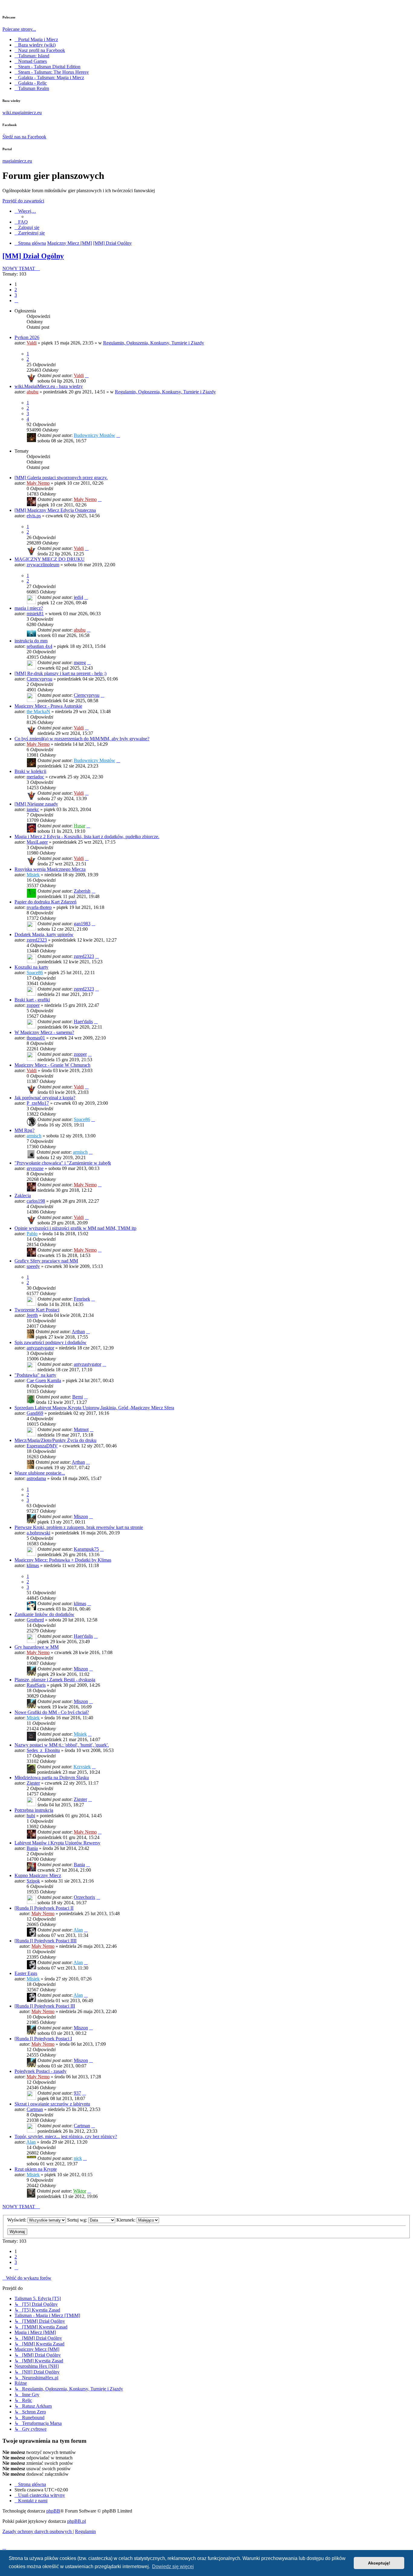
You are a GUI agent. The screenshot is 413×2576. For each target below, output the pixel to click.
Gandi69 (35, 1413)
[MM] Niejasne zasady (36, 804)
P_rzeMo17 (38, 1103)
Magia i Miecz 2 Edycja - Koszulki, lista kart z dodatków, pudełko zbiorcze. (87, 837)
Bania (32, 1848)
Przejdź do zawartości (23, 201)
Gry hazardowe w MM (37, 1647)
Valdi (32, 343)
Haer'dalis (83, 1021)
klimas (33, 1565)
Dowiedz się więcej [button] (173, 2566)
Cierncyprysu (39, 679)
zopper (33, 1005)
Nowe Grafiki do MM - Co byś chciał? (52, 1712)
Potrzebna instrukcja (34, 1810)
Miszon (81, 1516)
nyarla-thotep (39, 907)
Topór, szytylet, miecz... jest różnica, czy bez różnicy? (66, 2136)
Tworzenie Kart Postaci (37, 1310)
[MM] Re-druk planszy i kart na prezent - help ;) (60, 673)
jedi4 (78, 597)
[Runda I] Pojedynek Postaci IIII (46, 1941)
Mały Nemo (38, 483)
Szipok (33, 1881)
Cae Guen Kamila (44, 1380)
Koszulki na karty (31, 967)
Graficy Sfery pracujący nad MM (46, 1261)
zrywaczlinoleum (43, 565)
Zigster (33, 1783)
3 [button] (16, 295)
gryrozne (35, 1168)
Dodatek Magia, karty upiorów (44, 934)
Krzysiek (82, 1767)
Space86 (35, 973)
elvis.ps (34, 516)
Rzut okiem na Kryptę (36, 2169)
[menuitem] (21, 222)
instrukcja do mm (31, 641)
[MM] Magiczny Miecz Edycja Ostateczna (55, 510)
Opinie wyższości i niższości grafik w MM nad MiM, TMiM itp (75, 1228)
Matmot (81, 1429)
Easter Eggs (26, 1973)
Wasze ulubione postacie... (40, 1473)
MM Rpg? (24, 1130)
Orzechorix (85, 1897)
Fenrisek (82, 1299)
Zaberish (82, 891)
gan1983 (82, 924)
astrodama (36, 1478)
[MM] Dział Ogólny (33, 256)
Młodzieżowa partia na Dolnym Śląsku (52, 1778)
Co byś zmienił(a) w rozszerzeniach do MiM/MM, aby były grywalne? (82, 739)
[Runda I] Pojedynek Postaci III (45, 2006)
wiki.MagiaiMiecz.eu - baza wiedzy (49, 386)
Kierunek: (127, 2220)
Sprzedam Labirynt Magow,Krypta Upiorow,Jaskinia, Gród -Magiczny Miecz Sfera (94, 1408)
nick (78, 2158)
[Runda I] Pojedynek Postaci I (43, 2039)
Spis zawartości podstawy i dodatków (50, 1342)
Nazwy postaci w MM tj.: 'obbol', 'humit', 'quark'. (62, 1745)
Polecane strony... (19, 29)
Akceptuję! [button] (379, 2563)
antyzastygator (40, 1348)
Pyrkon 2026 (27, 337)
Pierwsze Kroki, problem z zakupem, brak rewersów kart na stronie (79, 1527)
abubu (33, 392)
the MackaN (38, 711)
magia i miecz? (29, 608)
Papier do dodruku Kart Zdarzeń (46, 902)
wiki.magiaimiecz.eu (22, 113)
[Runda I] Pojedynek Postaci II (44, 1908)
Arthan (78, 1332)
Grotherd (35, 1620)
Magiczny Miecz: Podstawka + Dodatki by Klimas (63, 1560)
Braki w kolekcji (30, 771)
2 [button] (16, 290)
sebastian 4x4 (39, 646)
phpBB (53, 2511)
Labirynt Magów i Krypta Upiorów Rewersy (57, 1843)
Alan (78, 1930)
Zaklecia (23, 1196)
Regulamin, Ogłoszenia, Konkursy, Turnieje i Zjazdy (154, 343)
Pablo (32, 1234)
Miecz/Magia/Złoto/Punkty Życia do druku (55, 1440)
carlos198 (36, 1201)
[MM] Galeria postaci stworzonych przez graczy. (61, 478)
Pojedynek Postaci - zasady (41, 2071)
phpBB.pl (76, 2521)
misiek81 (35, 614)
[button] (16, 301)
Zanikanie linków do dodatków (44, 1614)
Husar (80, 826)
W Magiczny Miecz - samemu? (44, 1032)
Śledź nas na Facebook (24, 137)
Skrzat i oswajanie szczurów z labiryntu (52, 2104)
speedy (33, 1266)
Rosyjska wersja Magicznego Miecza (50, 869)
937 (77, 2093)
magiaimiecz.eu (17, 161)
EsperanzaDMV (42, 1446)
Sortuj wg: (78, 2220)
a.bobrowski (38, 1533)
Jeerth (32, 1315)
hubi (31, 1816)
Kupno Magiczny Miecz (38, 1875)
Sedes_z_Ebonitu (43, 1750)
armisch (34, 1136)
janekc (33, 809)
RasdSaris (36, 1685)
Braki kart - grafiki (32, 1000)
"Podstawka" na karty (35, 1375)
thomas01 (36, 1038)
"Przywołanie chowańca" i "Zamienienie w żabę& (63, 1163)
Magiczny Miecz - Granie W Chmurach (52, 1065)
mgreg (80, 663)
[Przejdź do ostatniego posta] (87, 375)
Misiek (33, 875)
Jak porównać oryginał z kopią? (45, 1098)
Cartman (35, 2109)
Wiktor (80, 2191)
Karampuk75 (86, 1549)
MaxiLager (37, 842)
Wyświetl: (17, 2220)
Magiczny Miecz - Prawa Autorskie (48, 706)
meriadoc (35, 777)
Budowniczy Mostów (94, 435)
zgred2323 (37, 940)
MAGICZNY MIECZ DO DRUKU (50, 559)
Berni (78, 1397)
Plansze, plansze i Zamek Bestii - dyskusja (55, 1680)
